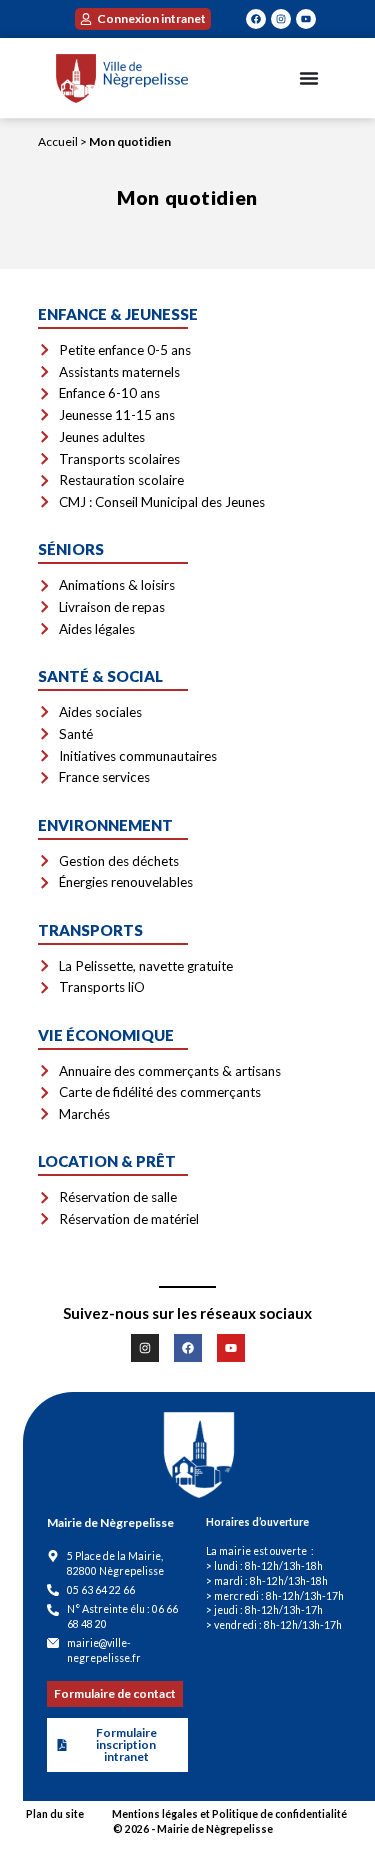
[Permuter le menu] (309, 78)
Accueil (58, 141)
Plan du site (55, 1814)
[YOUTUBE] (306, 19)
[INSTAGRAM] (281, 19)
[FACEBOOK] (256, 19)
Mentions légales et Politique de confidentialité (229, 1814)
